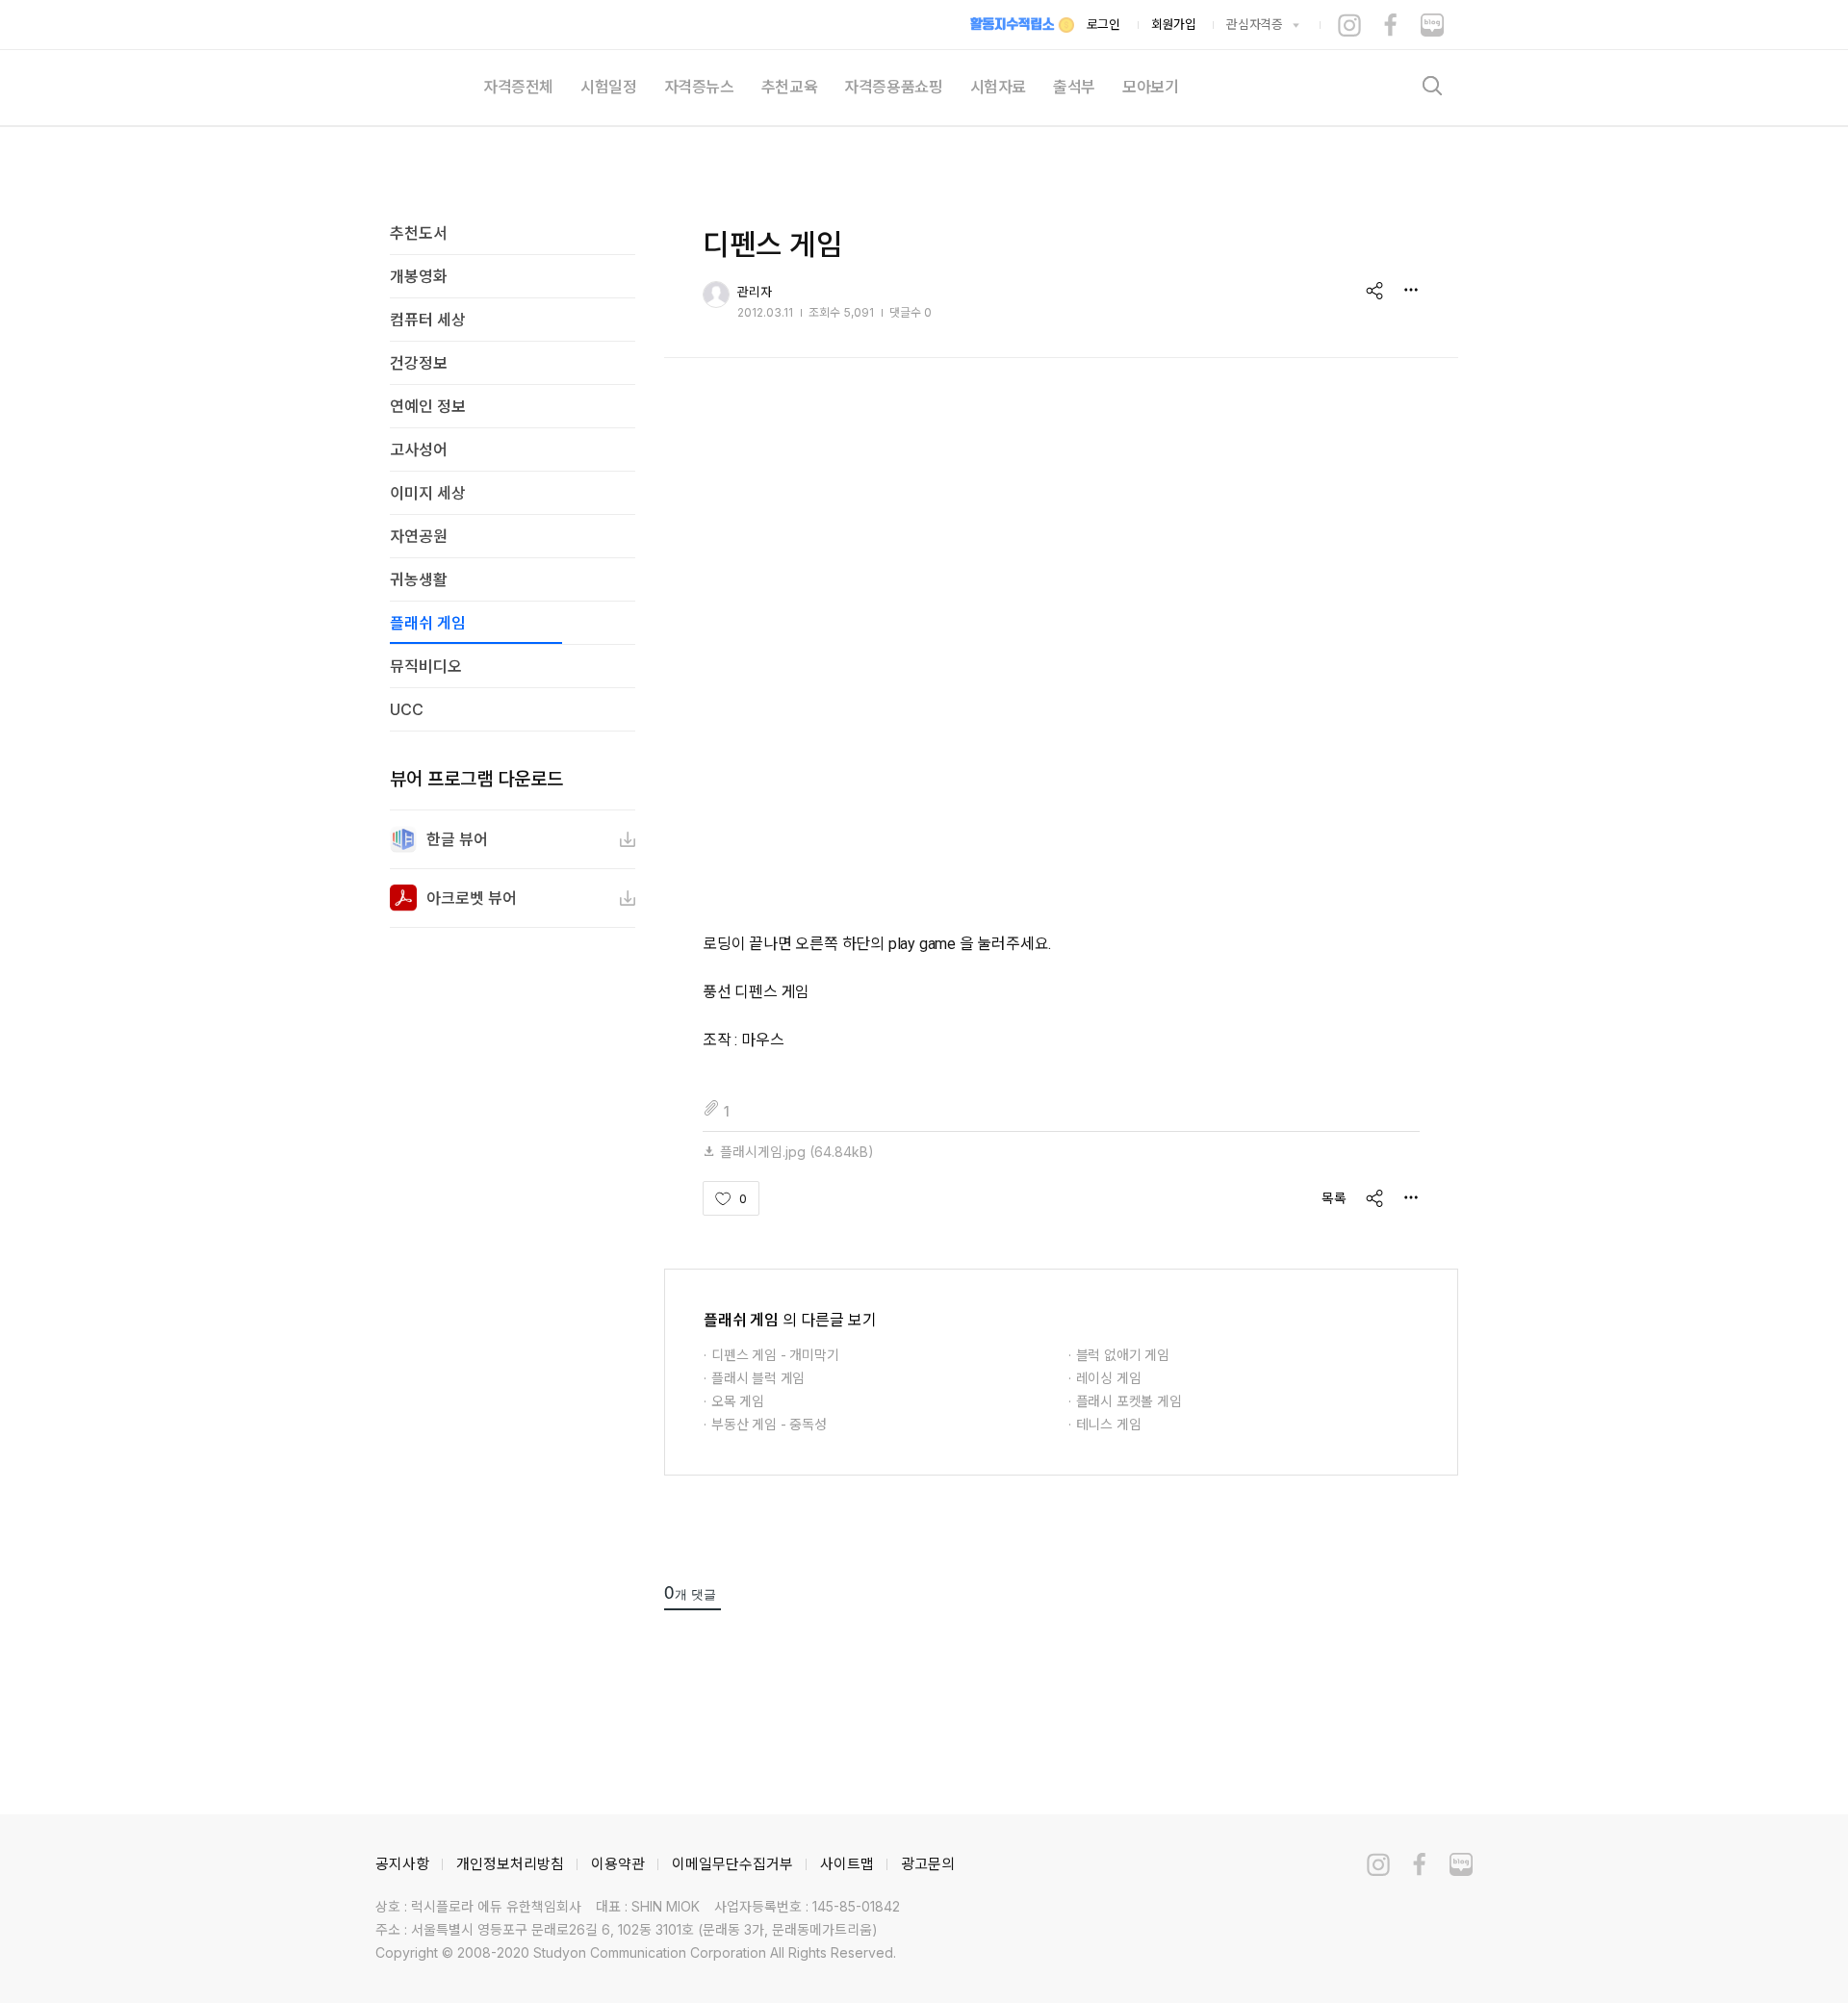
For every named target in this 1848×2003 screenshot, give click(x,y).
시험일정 (608, 87)
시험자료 (998, 87)
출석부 (1074, 87)
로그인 (1104, 24)
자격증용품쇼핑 (893, 87)
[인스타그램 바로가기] (1349, 25)
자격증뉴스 (699, 87)
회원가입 (1174, 24)
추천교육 (789, 87)
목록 (1334, 1198)
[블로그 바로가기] (1432, 25)
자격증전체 (518, 87)
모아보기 (1150, 87)
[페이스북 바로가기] (1391, 25)
